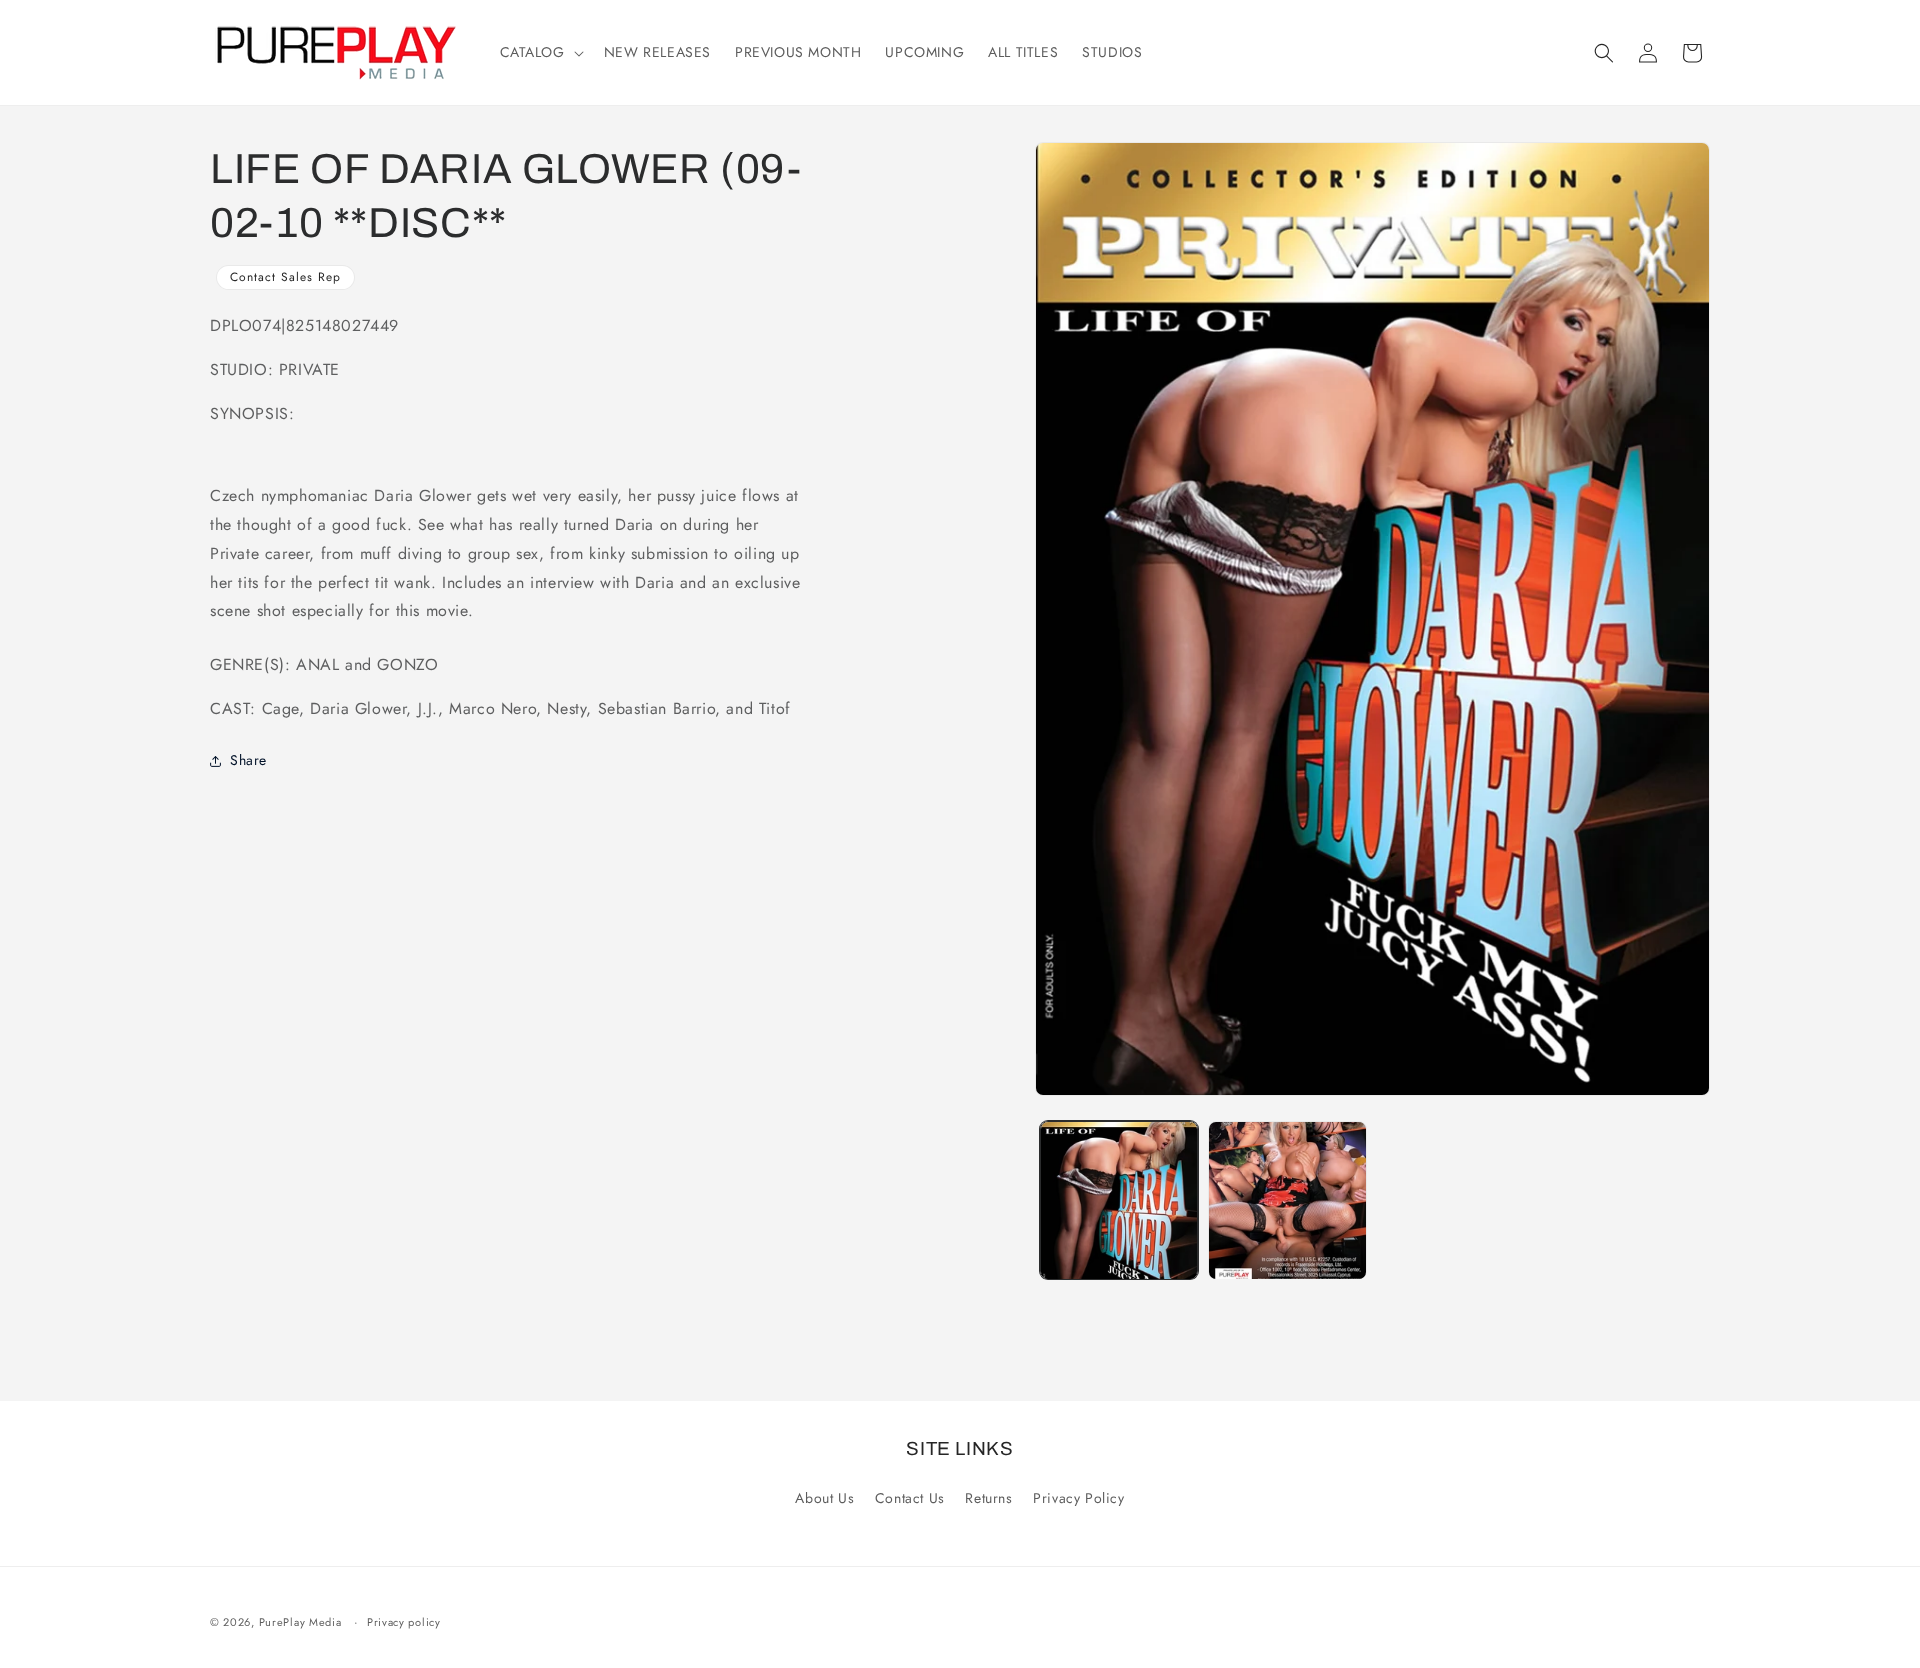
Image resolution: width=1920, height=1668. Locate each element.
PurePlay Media (300, 1622)
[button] (540, 52)
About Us (824, 1498)
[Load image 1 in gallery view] (1119, 1200)
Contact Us (910, 1498)
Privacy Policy (1078, 1498)
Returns (988, 1498)
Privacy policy (404, 1622)
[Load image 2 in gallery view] (1287, 1200)
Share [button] (248, 760)
